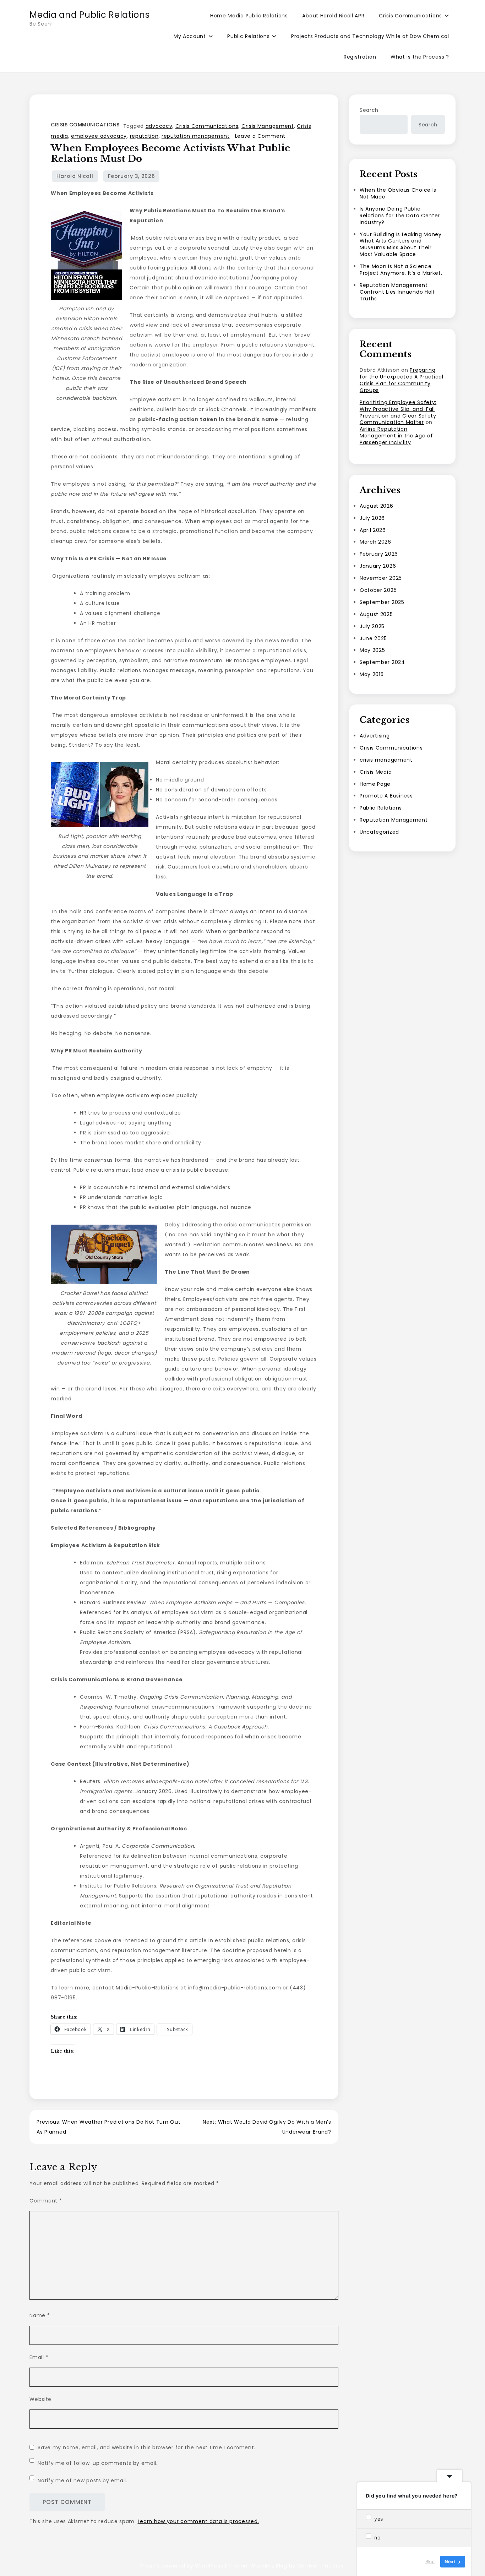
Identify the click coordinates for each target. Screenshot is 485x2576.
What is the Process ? (420, 57)
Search (369, 110)
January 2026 (378, 566)
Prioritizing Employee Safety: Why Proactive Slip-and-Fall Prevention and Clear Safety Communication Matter (398, 412)
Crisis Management (268, 126)
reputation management (196, 136)
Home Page (375, 784)
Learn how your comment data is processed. (198, 2521)
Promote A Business (386, 796)
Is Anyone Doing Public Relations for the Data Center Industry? (400, 216)
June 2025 (373, 638)
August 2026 (377, 506)
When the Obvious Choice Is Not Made (398, 193)
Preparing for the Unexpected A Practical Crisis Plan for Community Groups (402, 380)
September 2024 (382, 662)
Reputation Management (394, 820)
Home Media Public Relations (249, 16)
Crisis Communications (410, 16)
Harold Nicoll (75, 176)
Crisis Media (376, 772)
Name (40, 2315)
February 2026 (379, 554)
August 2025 (376, 614)
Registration (360, 57)
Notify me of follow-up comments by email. (98, 2463)
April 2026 (373, 530)
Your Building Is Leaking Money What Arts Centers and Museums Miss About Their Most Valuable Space (401, 244)
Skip (430, 2561)
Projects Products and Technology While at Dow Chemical (370, 36)
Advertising (375, 736)
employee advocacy (99, 136)
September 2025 (382, 602)
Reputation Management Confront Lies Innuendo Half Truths (397, 292)
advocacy (159, 126)
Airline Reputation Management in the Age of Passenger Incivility (396, 436)
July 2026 (372, 518)
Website (40, 2399)
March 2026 (375, 542)
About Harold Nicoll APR (333, 16)
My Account (190, 36)
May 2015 (372, 674)
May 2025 (372, 650)
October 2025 (378, 590)
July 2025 (372, 626)
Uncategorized (379, 832)
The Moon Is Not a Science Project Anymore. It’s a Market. (401, 270)
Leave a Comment (260, 136)
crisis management (386, 759)
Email (39, 2357)
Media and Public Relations (89, 15)
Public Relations (248, 36)
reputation (144, 136)
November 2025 (381, 578)
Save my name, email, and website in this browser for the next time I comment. (146, 2447)
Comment (46, 2201)
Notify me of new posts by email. (82, 2480)
